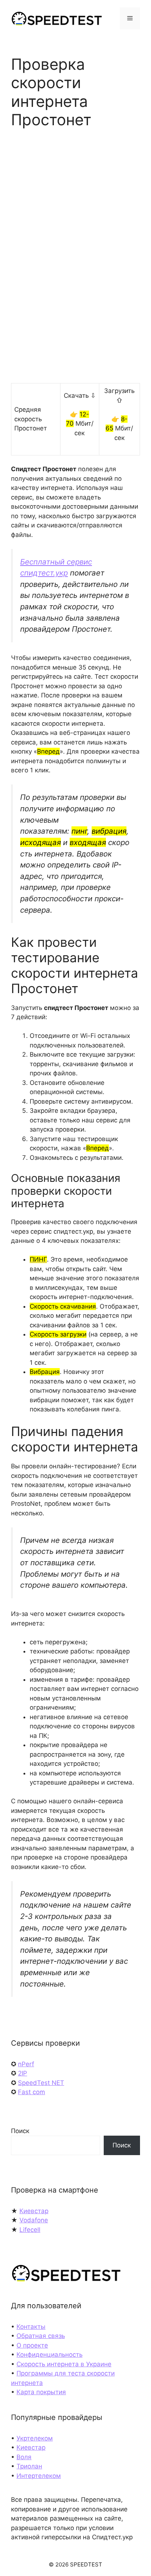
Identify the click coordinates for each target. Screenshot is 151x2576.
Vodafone (34, 2220)
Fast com (32, 2092)
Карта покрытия (41, 2392)
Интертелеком (39, 2476)
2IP (23, 2073)
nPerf (26, 2064)
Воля (24, 2457)
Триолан (29, 2466)
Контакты (31, 2327)
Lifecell (30, 2230)
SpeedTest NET (41, 2083)
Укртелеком (35, 2438)
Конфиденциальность (49, 2355)
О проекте (32, 2345)
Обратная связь (41, 2336)
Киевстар (34, 2211)
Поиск (20, 2131)
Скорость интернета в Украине (64, 2364)
